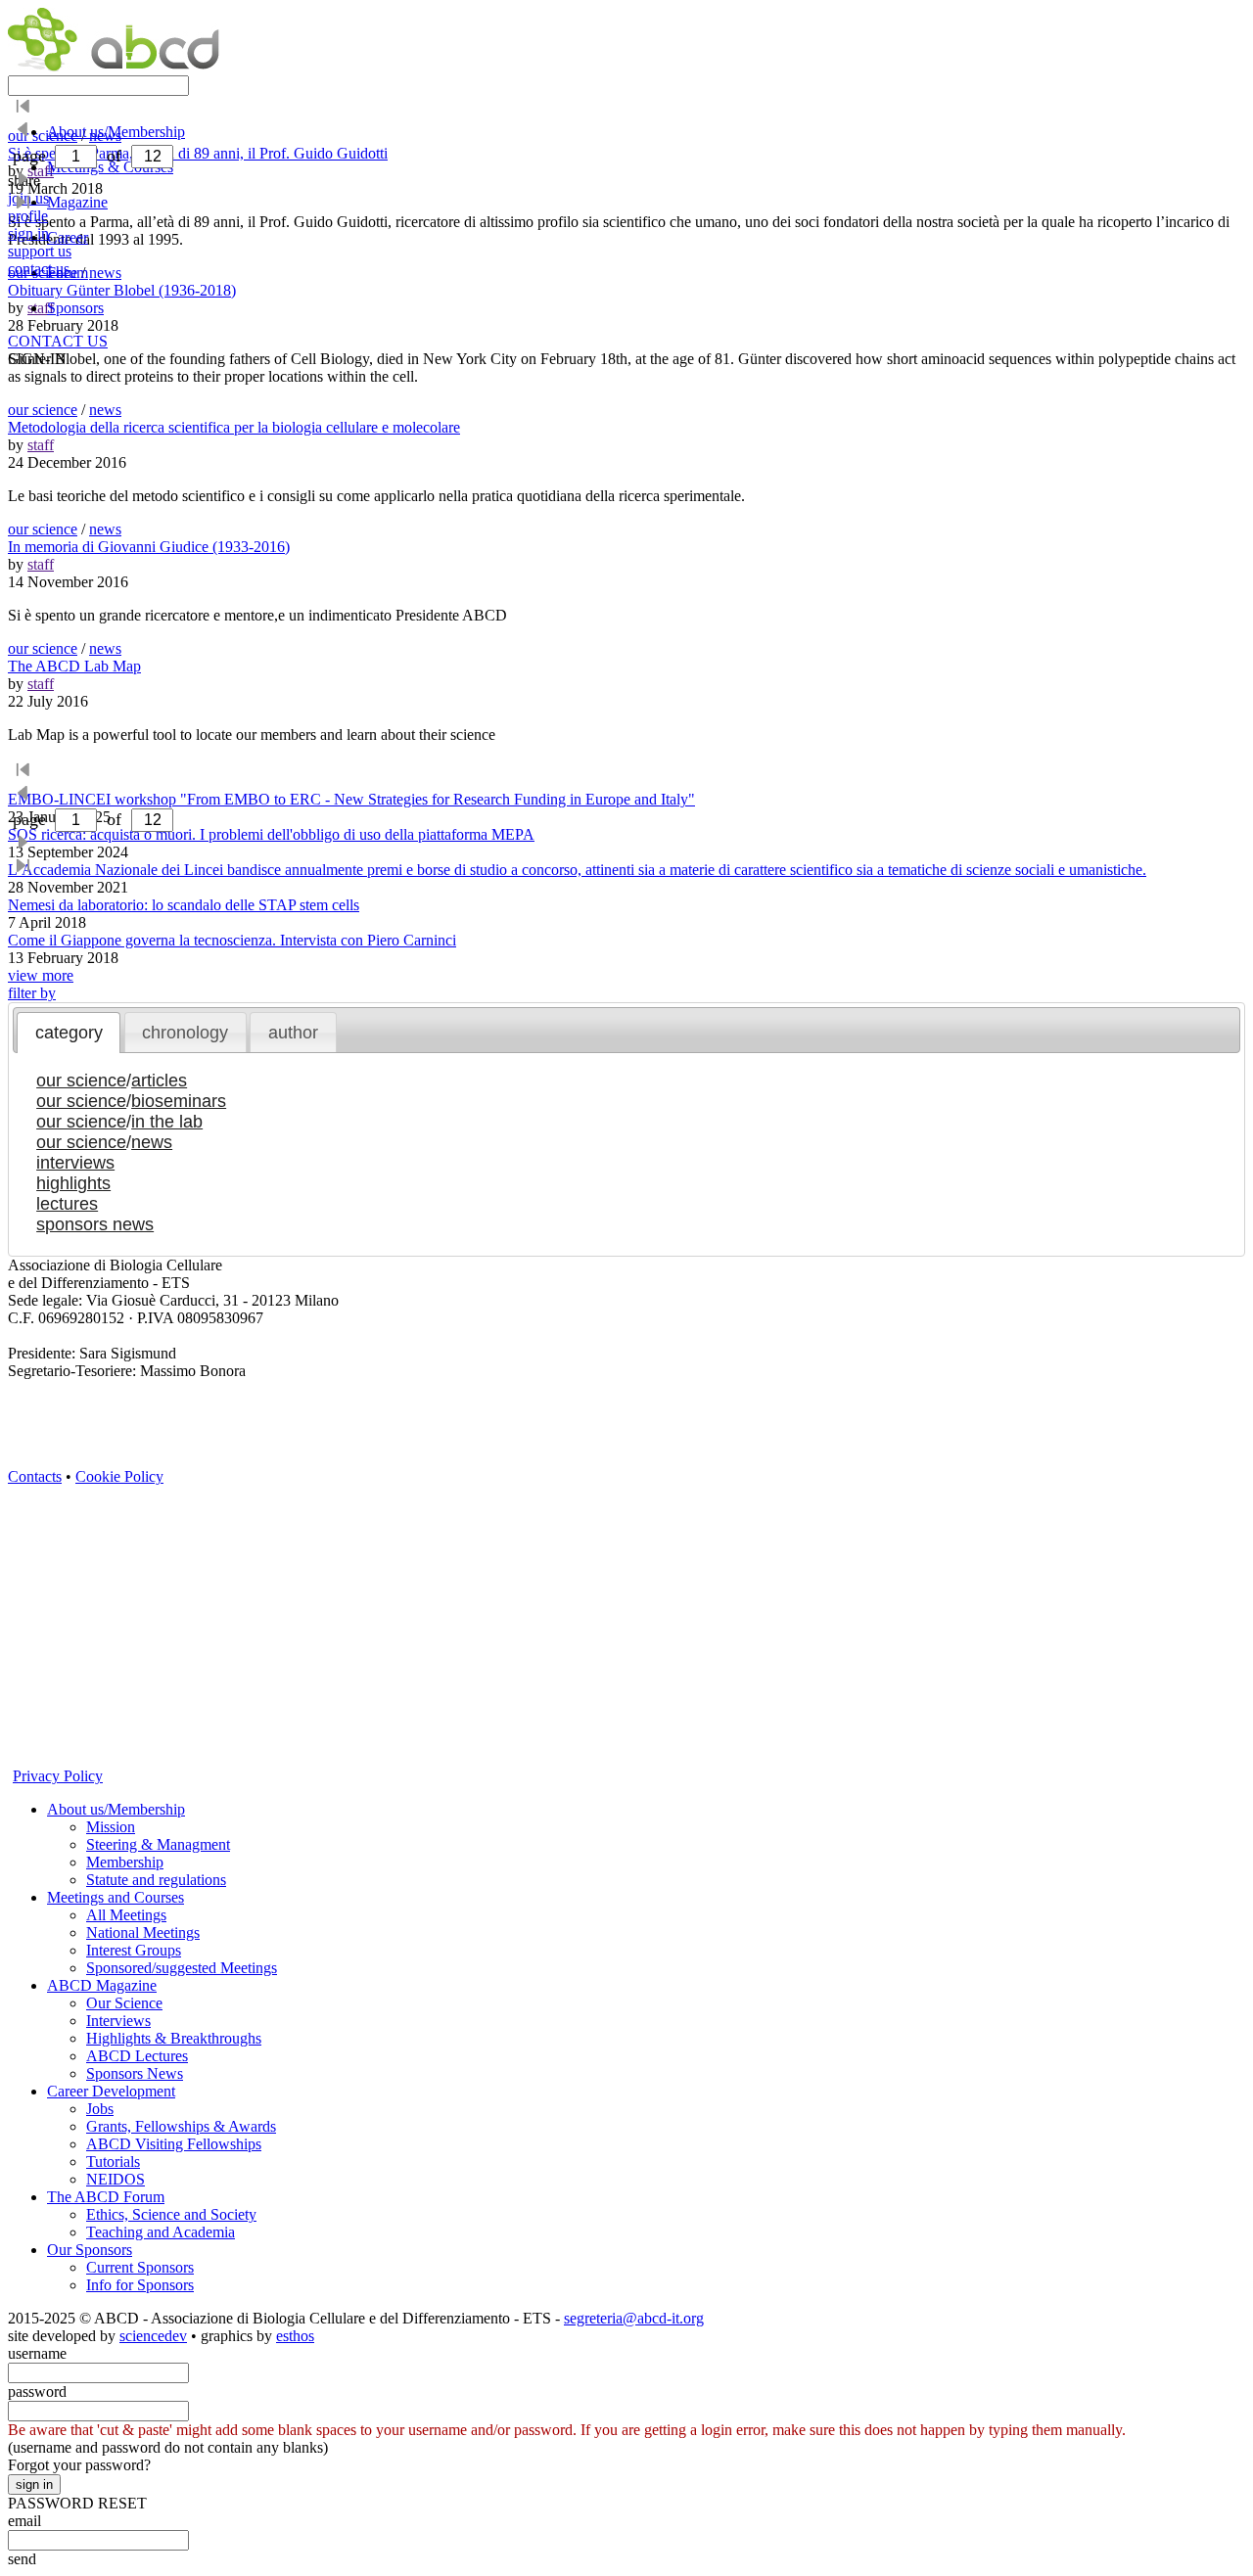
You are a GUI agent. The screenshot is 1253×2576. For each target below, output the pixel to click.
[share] (23, 1658)
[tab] (69, 1033)
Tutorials (113, 2162)
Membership (125, 1862)
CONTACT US (58, 341)
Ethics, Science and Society (171, 2214)
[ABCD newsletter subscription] (23, 1592)
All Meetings (126, 1915)
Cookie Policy (119, 1476)
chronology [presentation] (185, 1033)
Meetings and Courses (116, 1897)
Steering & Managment (158, 1844)
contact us (39, 269)
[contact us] (23, 1625)
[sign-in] (23, 1725)
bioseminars (179, 1101)
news (105, 410)
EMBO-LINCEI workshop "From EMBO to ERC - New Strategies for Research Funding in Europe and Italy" (351, 799)
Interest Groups (134, 1950)
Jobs (100, 2109)
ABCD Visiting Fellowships (174, 2144)
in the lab (167, 1122)
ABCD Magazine (102, 1985)
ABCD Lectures (137, 2056)
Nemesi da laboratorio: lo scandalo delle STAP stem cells (184, 905)
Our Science (124, 2003)
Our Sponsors (90, 2250)
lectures (67, 1204)
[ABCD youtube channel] (199, 1492)
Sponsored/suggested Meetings (182, 1968)
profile (28, 216)
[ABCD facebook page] (23, 1559)
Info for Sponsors (140, 2285)
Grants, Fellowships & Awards (181, 2126)
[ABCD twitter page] (23, 1525)
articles (159, 1081)
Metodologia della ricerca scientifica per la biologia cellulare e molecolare (234, 427)
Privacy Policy (58, 1776)
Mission (111, 1827)
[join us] (23, 1692)
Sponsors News (135, 2073)
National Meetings (143, 1932)
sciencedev (153, 2336)
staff (41, 445)
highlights (73, 1183)
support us (40, 251)
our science (43, 410)
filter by (32, 993)
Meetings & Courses (110, 167)
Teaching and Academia (161, 2232)
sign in (28, 233)
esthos (295, 2336)
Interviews (118, 2021)
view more (41, 975)
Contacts (35, 1476)
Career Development (111, 2091)
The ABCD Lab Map (74, 666)
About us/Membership (116, 1809)
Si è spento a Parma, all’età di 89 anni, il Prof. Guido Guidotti (198, 153)
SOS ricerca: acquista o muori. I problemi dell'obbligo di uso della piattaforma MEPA (271, 834)
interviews (75, 1163)
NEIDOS (116, 2179)
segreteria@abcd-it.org (634, 2318)
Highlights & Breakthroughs (174, 2038)
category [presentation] (69, 1033)
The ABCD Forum (106, 2197)
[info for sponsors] (23, 1758)
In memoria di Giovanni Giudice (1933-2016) (149, 547)
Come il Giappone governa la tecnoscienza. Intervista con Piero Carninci (232, 940)
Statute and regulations (156, 1880)
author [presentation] (293, 1033)
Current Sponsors (140, 2267)
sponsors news (95, 1224)
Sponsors (75, 308)
